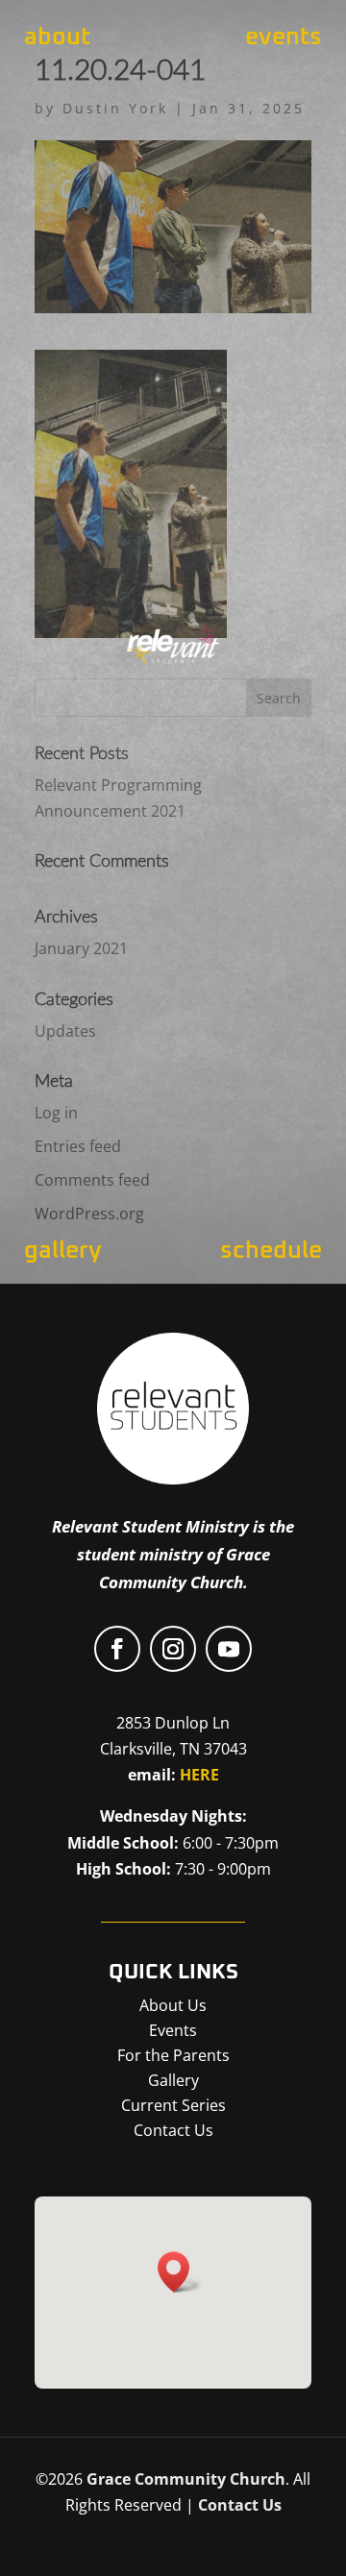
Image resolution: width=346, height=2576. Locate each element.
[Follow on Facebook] (117, 1649)
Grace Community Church (186, 2479)
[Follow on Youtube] (229, 1649)
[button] (180, 2272)
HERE (199, 1775)
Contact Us (240, 2505)
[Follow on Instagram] (173, 1649)
